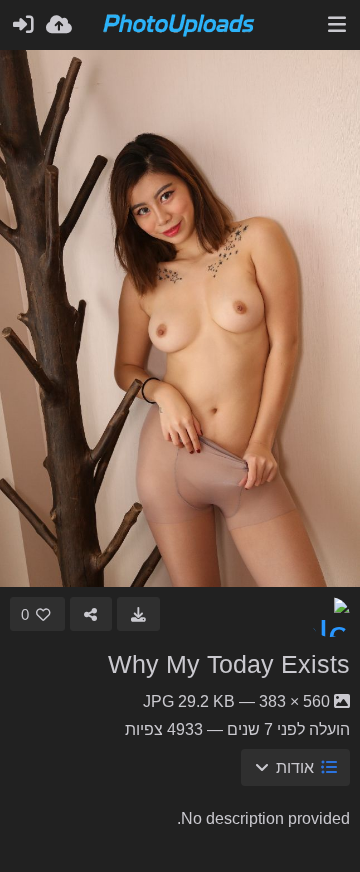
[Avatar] (330, 617)
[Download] (138, 614)
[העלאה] (59, 25)
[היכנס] (23, 25)
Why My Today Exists (229, 664)
